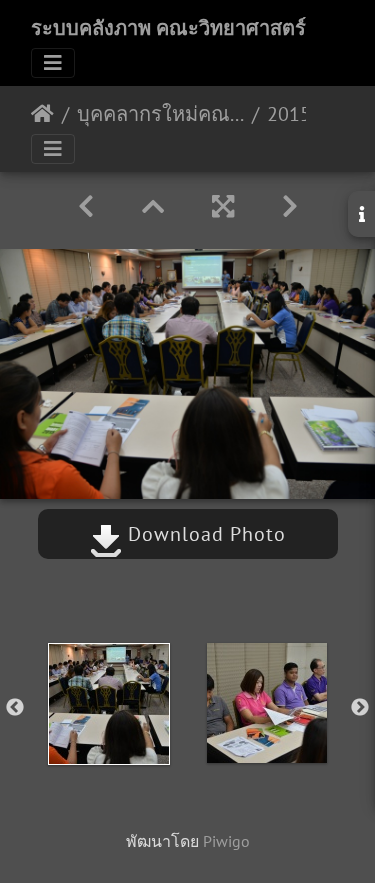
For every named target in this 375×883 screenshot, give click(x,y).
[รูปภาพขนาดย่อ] (153, 206)
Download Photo (204, 534)
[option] (109, 704)
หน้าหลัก (42, 114)
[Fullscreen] (223, 206)
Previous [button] (15, 708)
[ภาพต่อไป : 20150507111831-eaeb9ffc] (290, 206)
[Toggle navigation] (53, 63)
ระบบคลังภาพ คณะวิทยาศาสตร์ (168, 28)
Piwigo (226, 841)
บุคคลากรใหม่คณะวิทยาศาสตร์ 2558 (160, 114)
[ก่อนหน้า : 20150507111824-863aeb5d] (86, 206)
